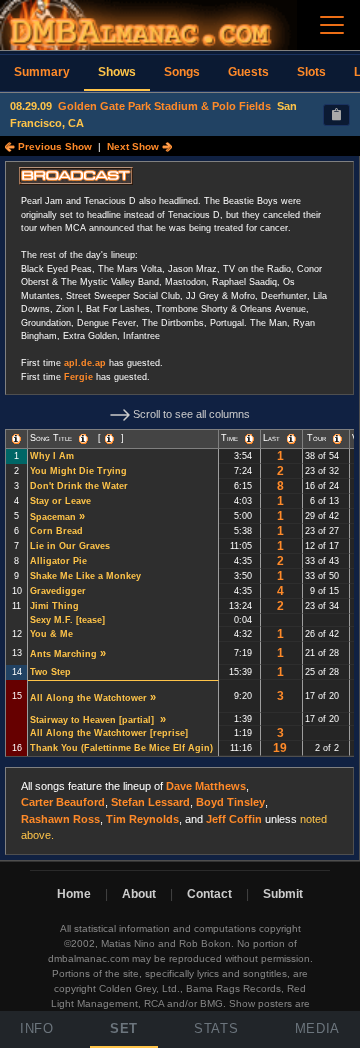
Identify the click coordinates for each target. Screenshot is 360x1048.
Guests (248, 72)
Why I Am (52, 456)
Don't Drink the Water (79, 486)
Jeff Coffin (234, 819)
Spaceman (53, 517)
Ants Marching (63, 654)
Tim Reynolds (142, 819)
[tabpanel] (180, 508)
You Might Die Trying (78, 471)
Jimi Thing (54, 606)
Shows (117, 72)
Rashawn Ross (60, 819)
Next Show (134, 146)
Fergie (78, 377)
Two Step (50, 672)
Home (74, 894)
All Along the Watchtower (88, 698)
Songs (182, 72)
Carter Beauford (63, 802)
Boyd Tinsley (230, 802)
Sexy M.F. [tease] (69, 620)
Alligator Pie (58, 561)
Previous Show (53, 146)
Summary (42, 72)
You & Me (51, 634)
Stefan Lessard (150, 802)
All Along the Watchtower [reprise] (110, 733)
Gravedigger (58, 591)
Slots (311, 72)
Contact (209, 894)
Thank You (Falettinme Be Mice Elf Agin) (121, 748)
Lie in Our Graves (70, 546)
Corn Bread (56, 531)
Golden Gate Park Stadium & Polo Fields (164, 106)
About (139, 894)
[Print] (336, 115)
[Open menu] (332, 25)
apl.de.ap (85, 363)
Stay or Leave (60, 501)
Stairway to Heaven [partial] (93, 720)
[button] (16, 439)
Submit (283, 894)
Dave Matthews (206, 786)
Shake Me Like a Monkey (85, 576)
